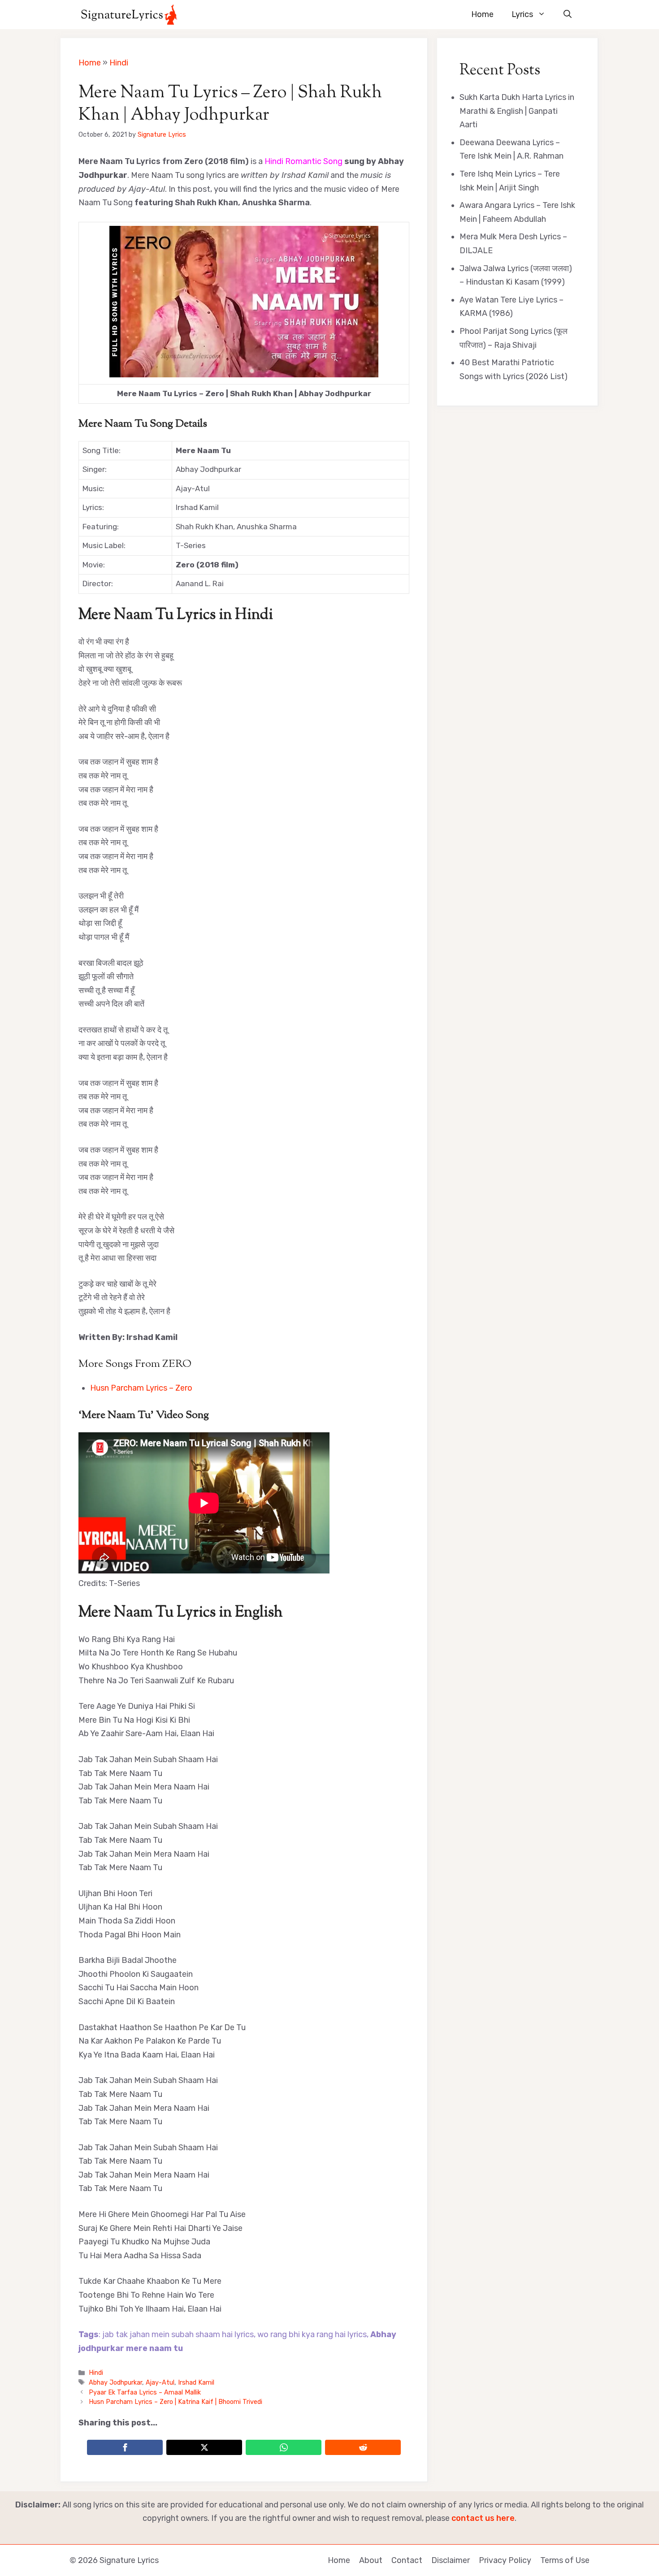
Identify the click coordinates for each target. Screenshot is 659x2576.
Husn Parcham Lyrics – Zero (141, 1388)
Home (482, 14)
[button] (568, 15)
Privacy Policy (505, 2560)
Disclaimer (451, 2560)
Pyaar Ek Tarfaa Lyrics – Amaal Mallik (145, 2392)
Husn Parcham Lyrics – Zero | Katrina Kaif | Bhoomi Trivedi (176, 2402)
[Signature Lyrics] (129, 15)
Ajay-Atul (160, 2382)
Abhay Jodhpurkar (115, 2382)
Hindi (119, 63)
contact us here (483, 2518)
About (371, 2560)
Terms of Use (565, 2560)
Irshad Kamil (196, 2382)
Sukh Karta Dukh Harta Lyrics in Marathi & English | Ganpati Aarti (517, 111)
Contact (407, 2560)
